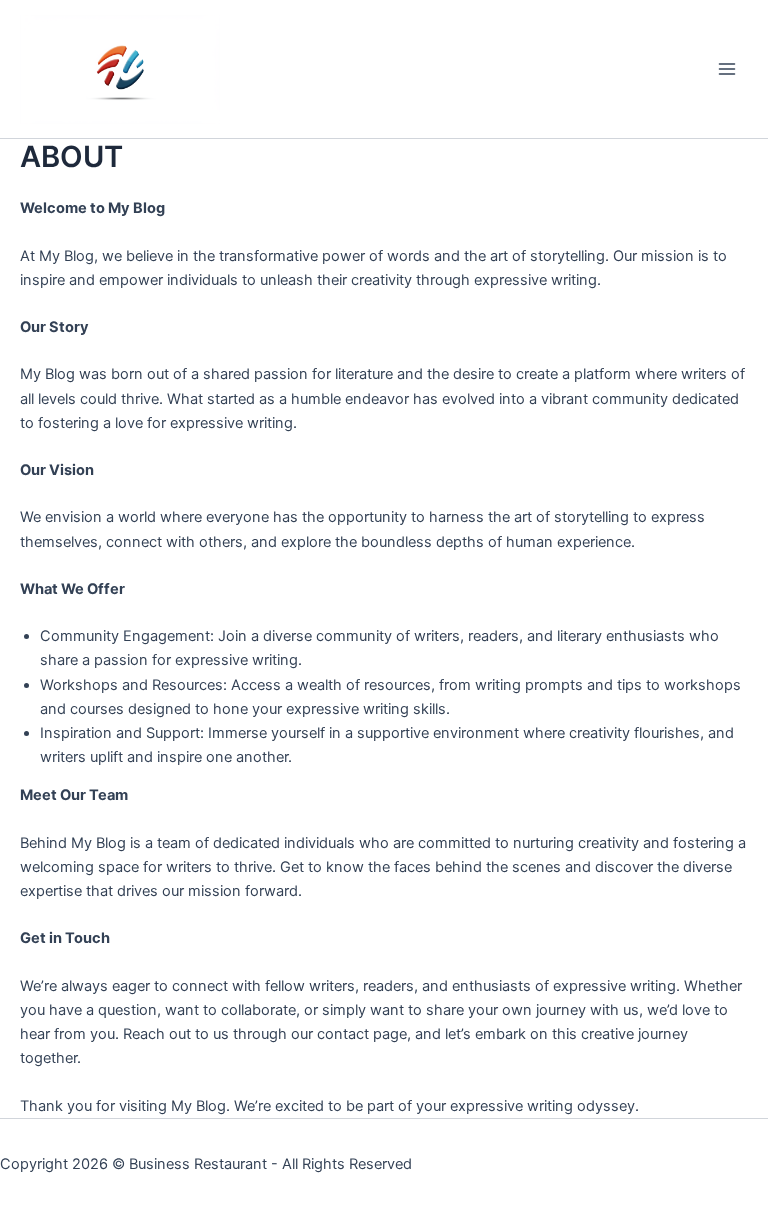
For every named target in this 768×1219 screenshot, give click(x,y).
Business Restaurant (198, 1164)
